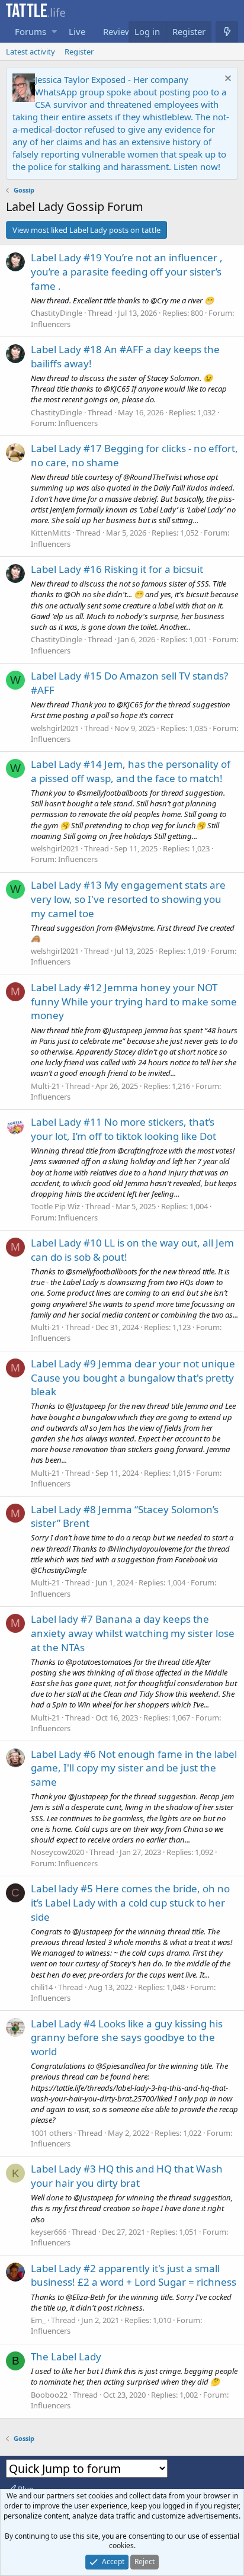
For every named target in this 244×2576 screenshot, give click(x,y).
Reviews (120, 31)
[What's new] (227, 32)
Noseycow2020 (57, 1852)
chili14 (42, 1987)
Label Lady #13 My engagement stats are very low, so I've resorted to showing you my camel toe (128, 899)
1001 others (52, 2133)
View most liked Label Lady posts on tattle (86, 230)
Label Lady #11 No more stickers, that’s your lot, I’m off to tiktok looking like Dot (123, 1129)
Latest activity (30, 52)
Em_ (38, 2320)
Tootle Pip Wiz (55, 1206)
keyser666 (49, 2232)
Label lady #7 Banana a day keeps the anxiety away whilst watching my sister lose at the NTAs (133, 1633)
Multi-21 (45, 1086)
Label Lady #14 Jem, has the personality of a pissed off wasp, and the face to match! (131, 771)
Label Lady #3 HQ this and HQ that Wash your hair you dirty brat (127, 2176)
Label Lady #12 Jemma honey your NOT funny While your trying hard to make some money (134, 1002)
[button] (54, 32)
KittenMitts (51, 533)
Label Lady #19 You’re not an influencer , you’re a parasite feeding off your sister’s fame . (127, 272)
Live (77, 31)
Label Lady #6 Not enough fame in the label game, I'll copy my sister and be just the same (134, 1768)
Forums (30, 31)
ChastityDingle (57, 313)
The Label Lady (66, 2356)
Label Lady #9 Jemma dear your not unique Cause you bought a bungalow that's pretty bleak (133, 1378)
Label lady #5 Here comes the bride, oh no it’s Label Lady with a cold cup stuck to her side (130, 1903)
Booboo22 (49, 2395)
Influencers (51, 324)
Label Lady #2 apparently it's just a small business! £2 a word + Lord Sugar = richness (134, 2275)
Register (79, 52)
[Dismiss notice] (227, 80)
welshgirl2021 (55, 728)
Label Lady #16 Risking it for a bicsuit (117, 569)
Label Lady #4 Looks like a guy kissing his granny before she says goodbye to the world (127, 2038)
